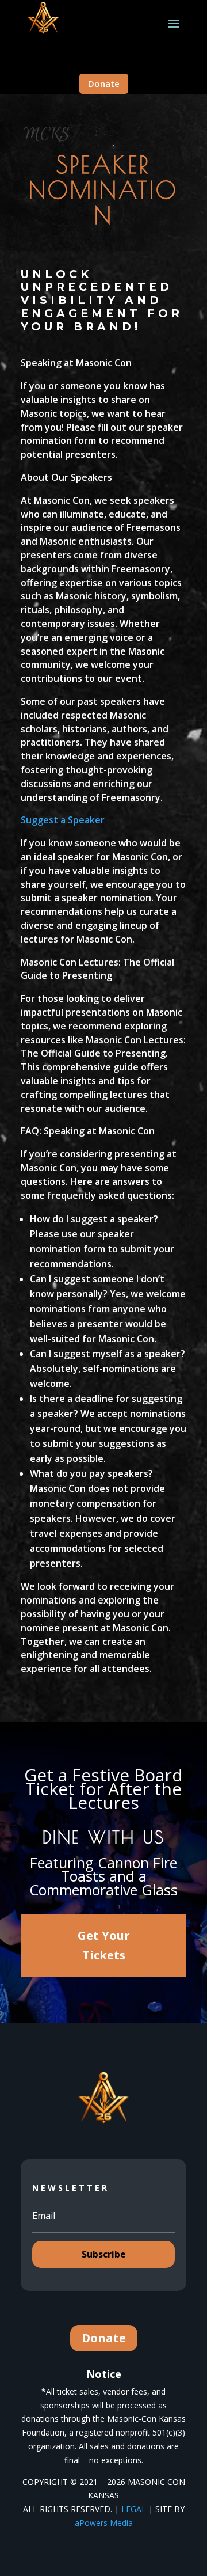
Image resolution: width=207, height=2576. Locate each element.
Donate (104, 83)
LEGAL (134, 2509)
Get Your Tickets (104, 1945)
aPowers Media (104, 2523)
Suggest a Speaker (63, 820)
